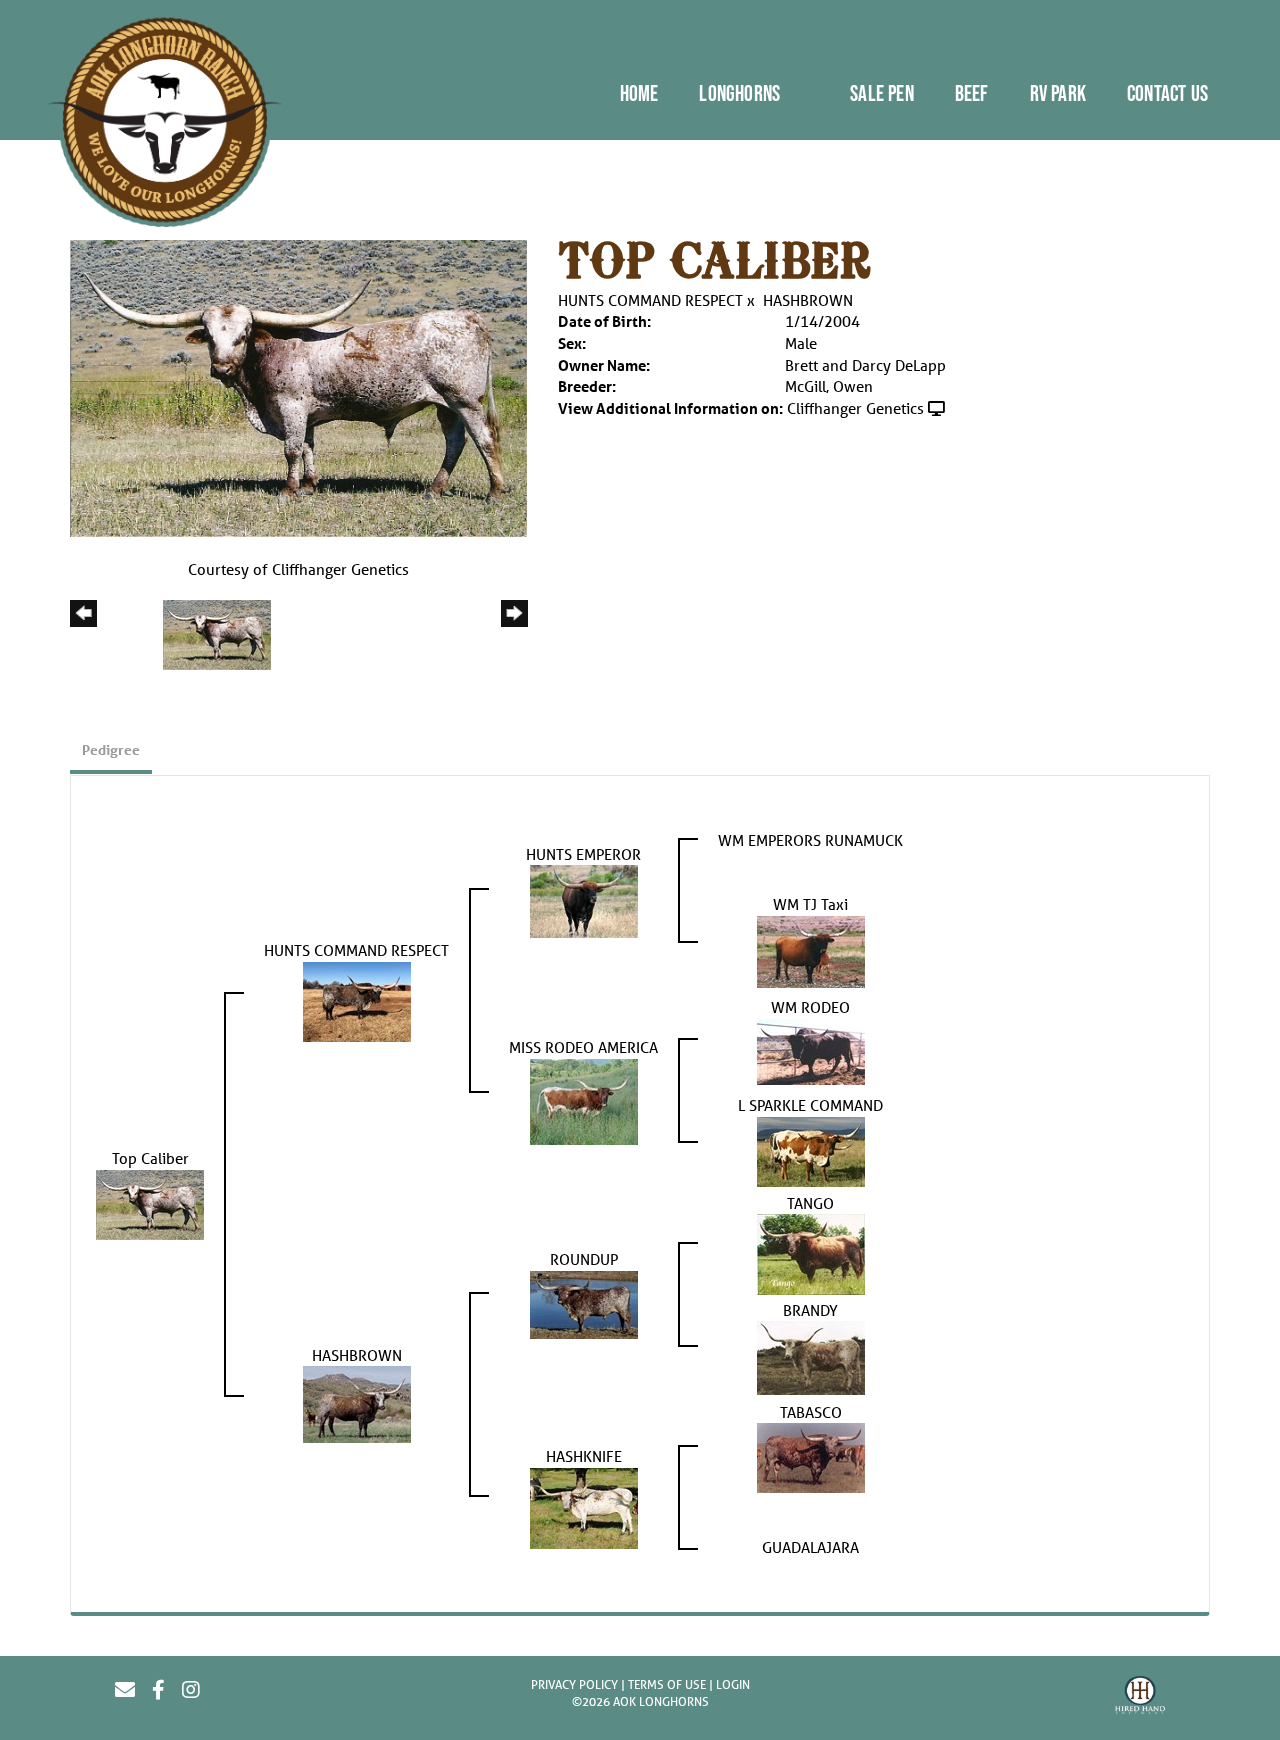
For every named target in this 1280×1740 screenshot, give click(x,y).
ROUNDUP (584, 1259)
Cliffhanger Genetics (855, 408)
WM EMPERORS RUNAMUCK (810, 840)
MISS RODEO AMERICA (583, 1047)
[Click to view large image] (298, 386)
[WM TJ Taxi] (811, 949)
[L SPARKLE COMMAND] (811, 1149)
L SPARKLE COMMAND (810, 1105)
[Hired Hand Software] (1140, 1698)
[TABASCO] (811, 1456)
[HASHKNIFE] (584, 1506)
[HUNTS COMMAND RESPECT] (357, 999)
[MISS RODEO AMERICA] (584, 1099)
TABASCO (811, 1412)
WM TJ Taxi (810, 904)
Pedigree (111, 749)
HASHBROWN (808, 300)
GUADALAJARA (810, 1547)
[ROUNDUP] (584, 1303)
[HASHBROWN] (357, 1403)
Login (733, 1684)
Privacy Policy (574, 1684)
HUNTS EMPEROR (583, 854)
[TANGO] (811, 1253)
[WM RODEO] (811, 1049)
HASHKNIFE (584, 1456)
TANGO (810, 1203)
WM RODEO (810, 1007)
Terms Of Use (667, 1684)
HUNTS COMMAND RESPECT (650, 300)
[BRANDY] (811, 1356)
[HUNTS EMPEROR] (584, 899)
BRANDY (810, 1310)
